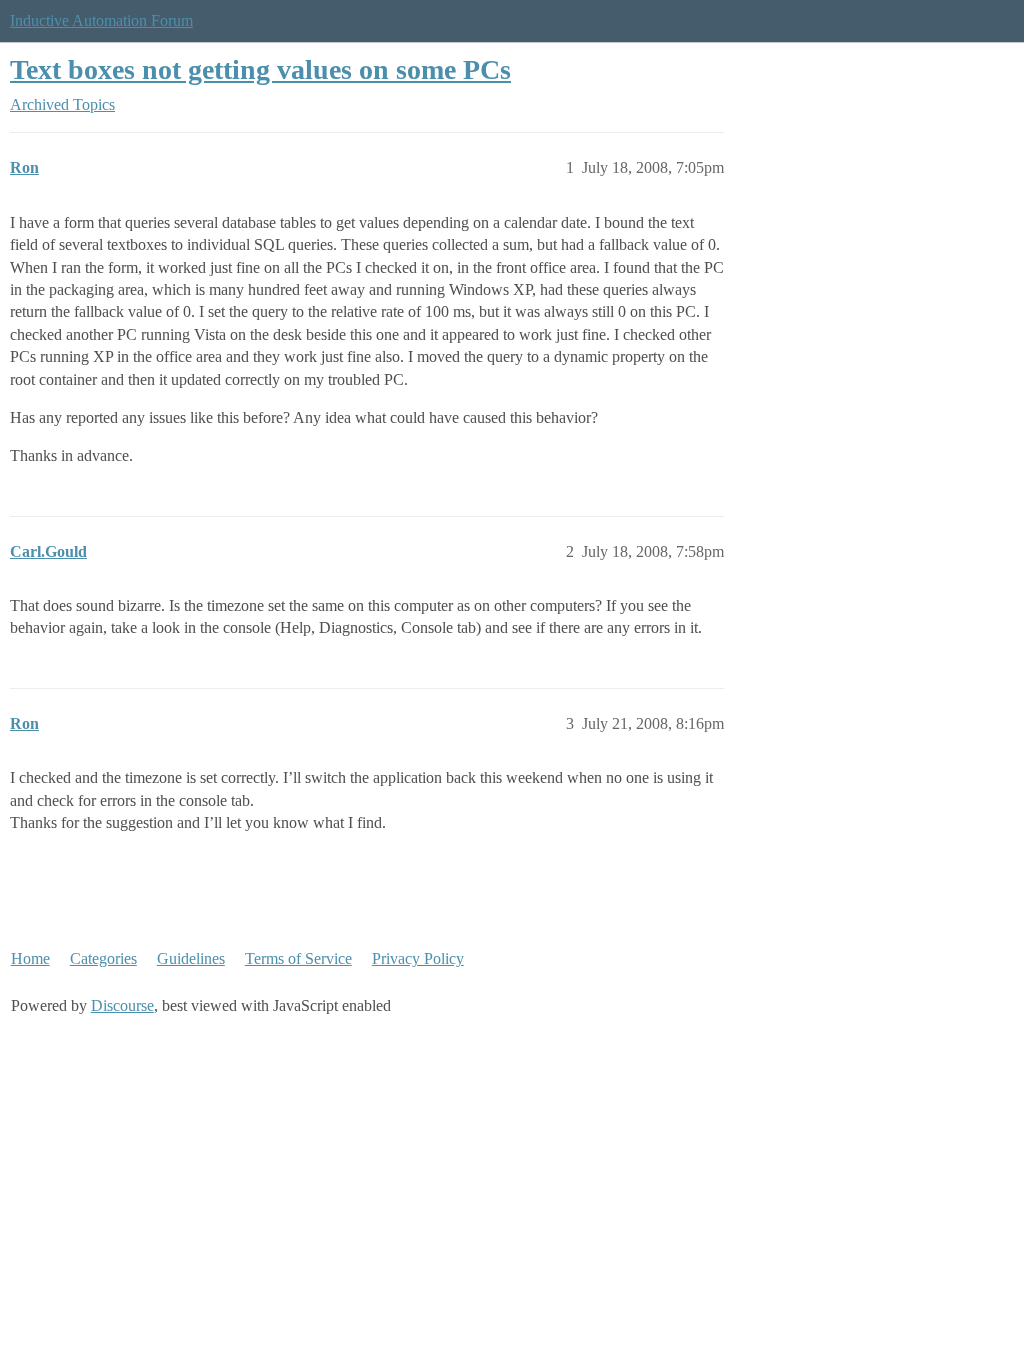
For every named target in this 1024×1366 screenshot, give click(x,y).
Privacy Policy (418, 958)
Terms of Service (298, 958)
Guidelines (191, 958)
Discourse (122, 1005)
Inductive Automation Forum (101, 20)
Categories (103, 958)
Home (30, 958)
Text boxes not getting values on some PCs (260, 69)
